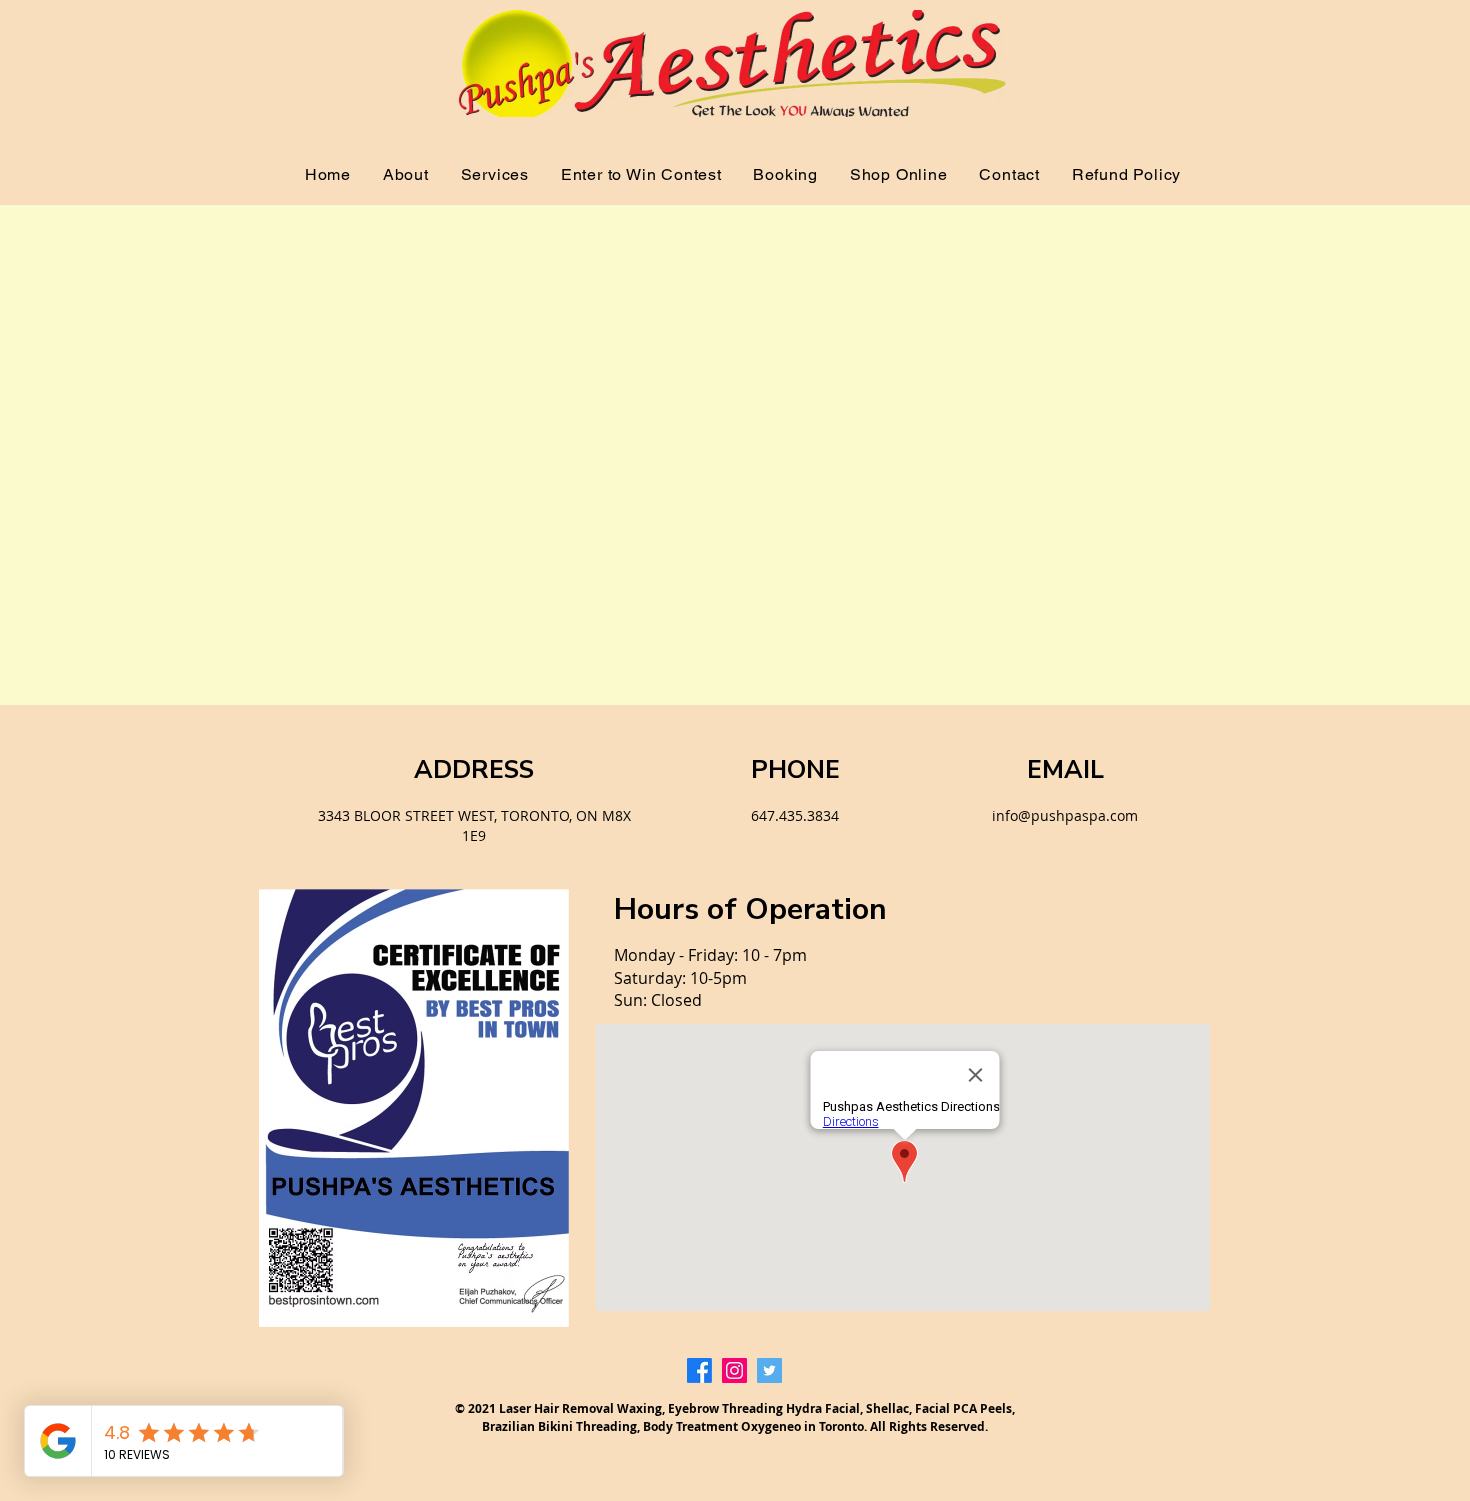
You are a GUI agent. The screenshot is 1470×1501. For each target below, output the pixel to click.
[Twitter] (769, 1370)
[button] (495, 174)
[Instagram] (734, 1370)
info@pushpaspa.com (1065, 815)
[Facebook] (699, 1370)
